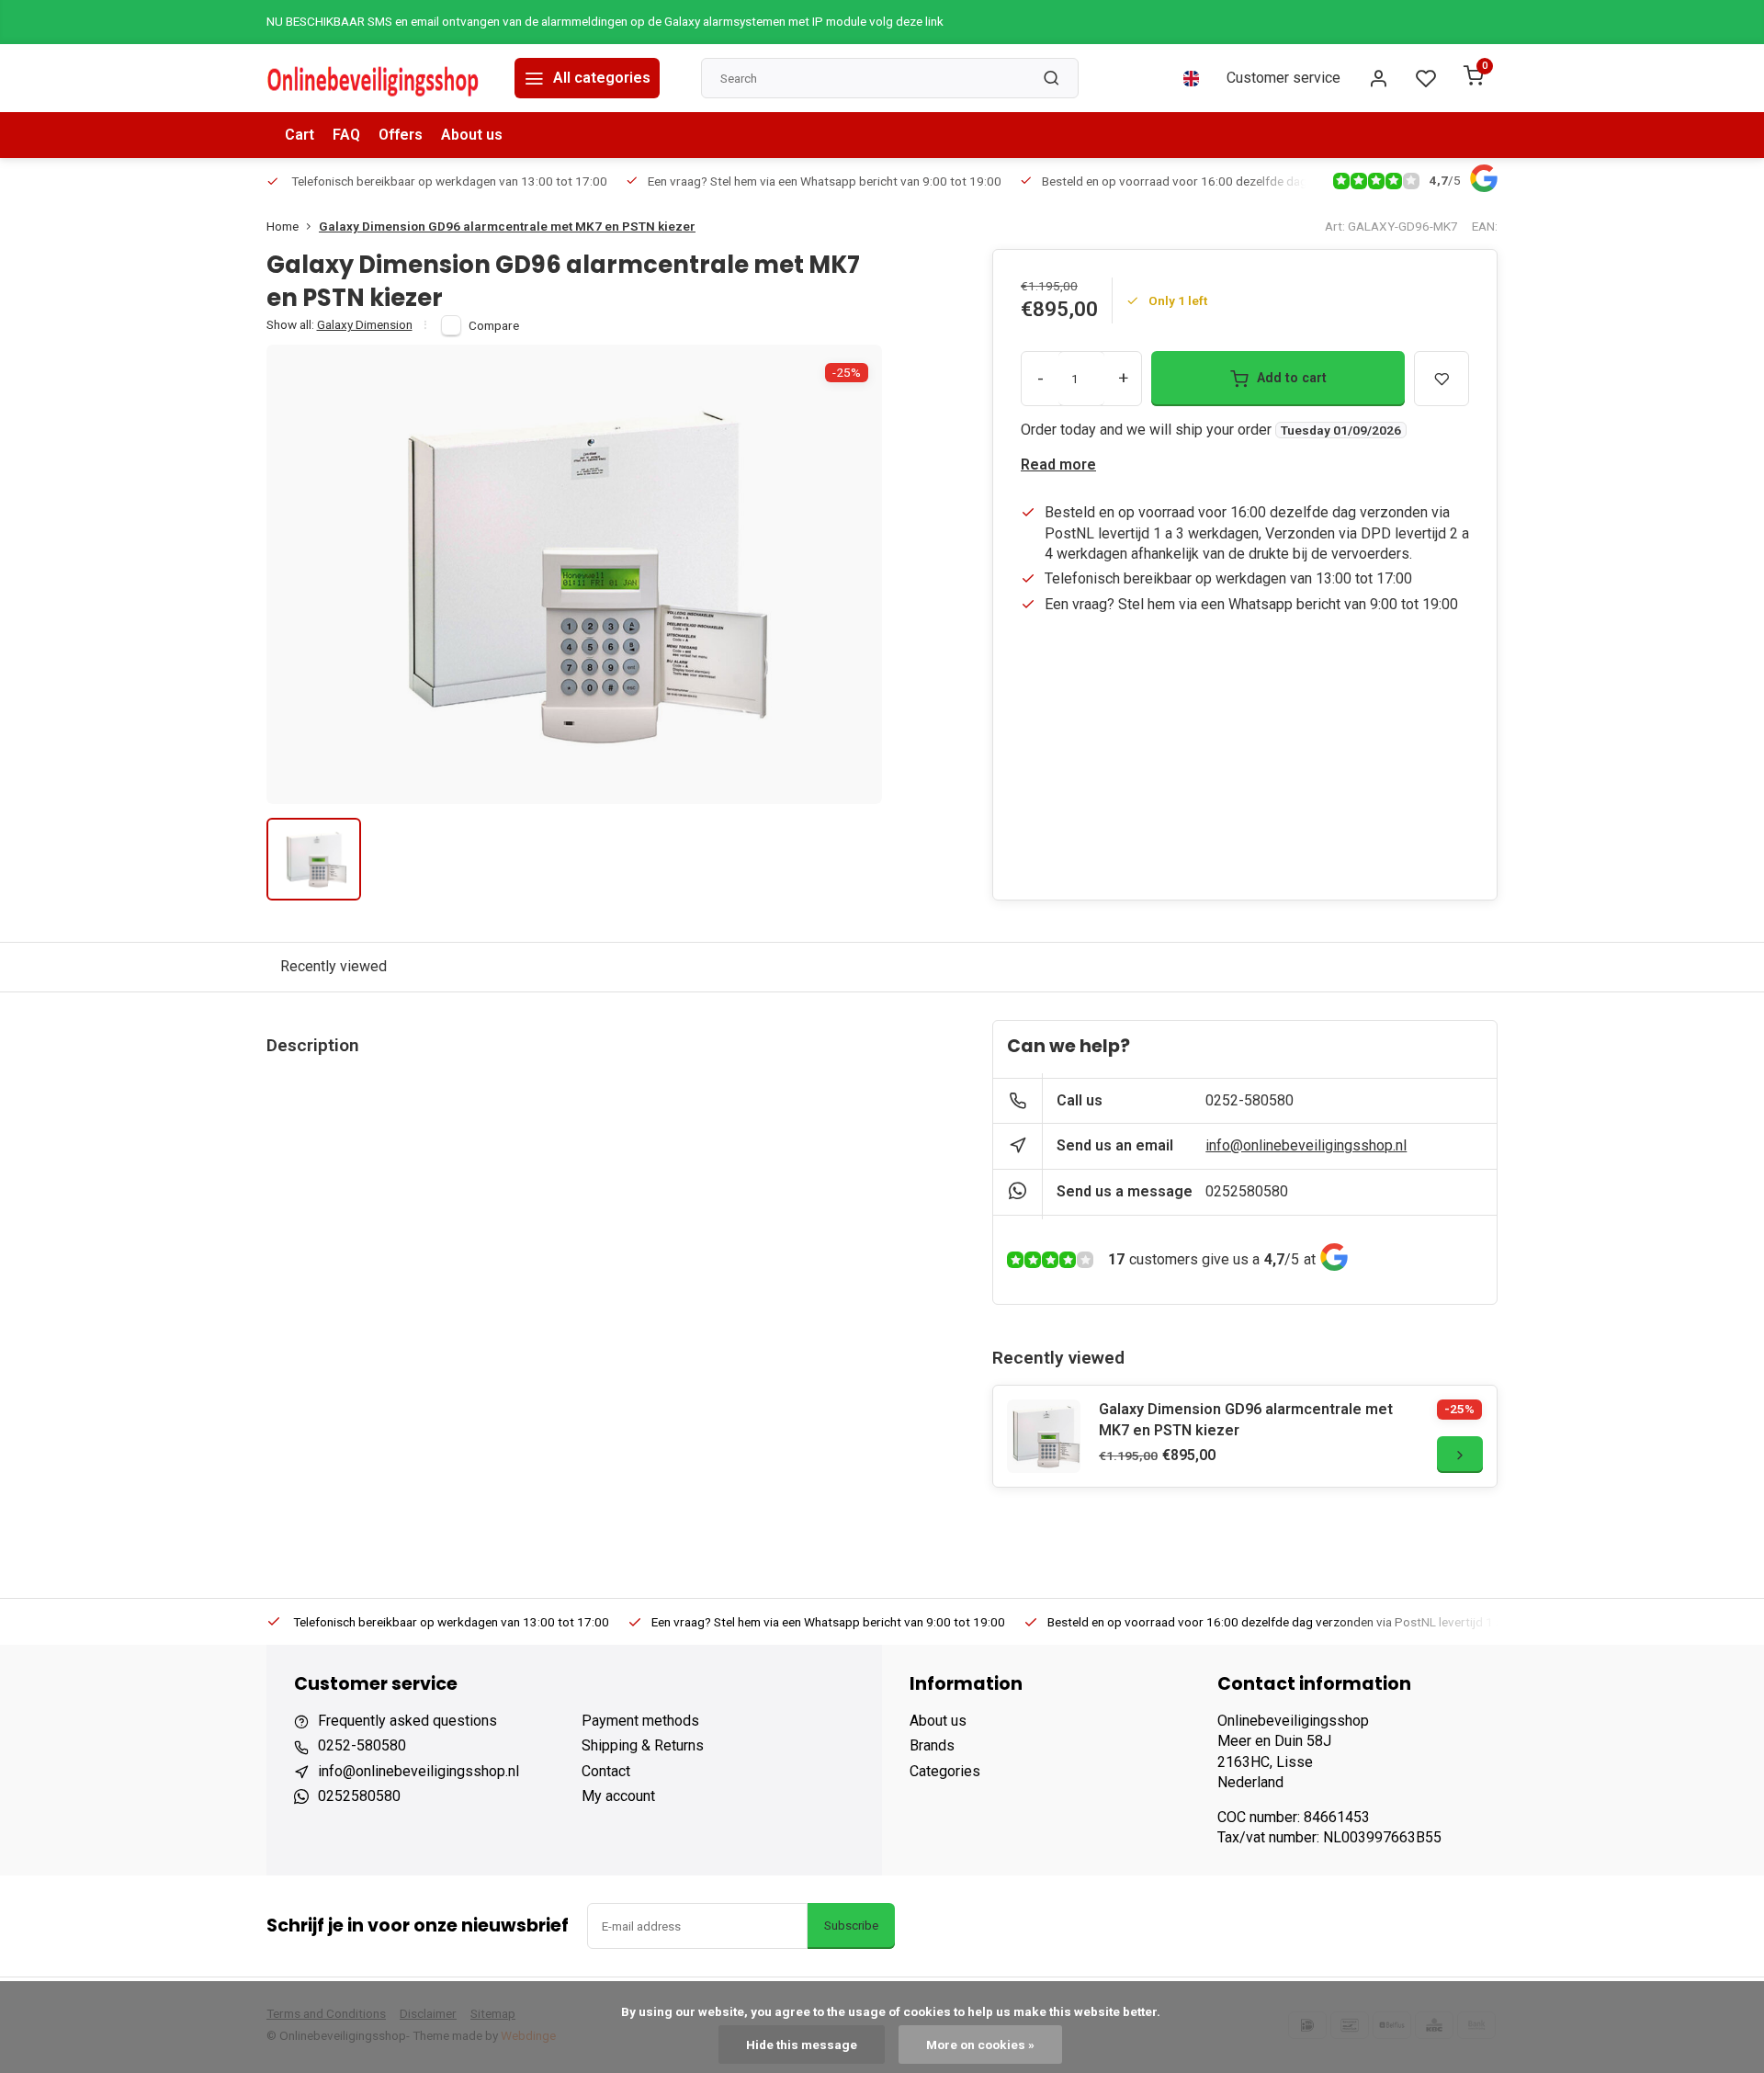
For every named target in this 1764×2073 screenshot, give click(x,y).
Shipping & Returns (643, 1745)
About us (472, 135)
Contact (606, 1771)
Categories (945, 1771)
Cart (300, 135)
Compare (494, 325)
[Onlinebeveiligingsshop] (377, 78)
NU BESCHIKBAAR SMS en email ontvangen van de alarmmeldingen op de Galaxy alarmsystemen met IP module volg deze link (605, 21)
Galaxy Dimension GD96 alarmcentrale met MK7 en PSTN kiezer (507, 226)
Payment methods (640, 1721)
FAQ (346, 135)
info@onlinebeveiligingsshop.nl (1306, 1145)
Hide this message (802, 2045)
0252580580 (1247, 1191)
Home (283, 226)
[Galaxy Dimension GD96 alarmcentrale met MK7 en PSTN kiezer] (1044, 1436)
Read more (1058, 464)
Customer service (1283, 78)
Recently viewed (334, 966)
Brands (932, 1745)
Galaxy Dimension (365, 324)
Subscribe (851, 1926)
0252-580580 (1249, 1100)
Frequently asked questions (407, 1721)
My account (618, 1796)
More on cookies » (980, 2045)
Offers (401, 135)
